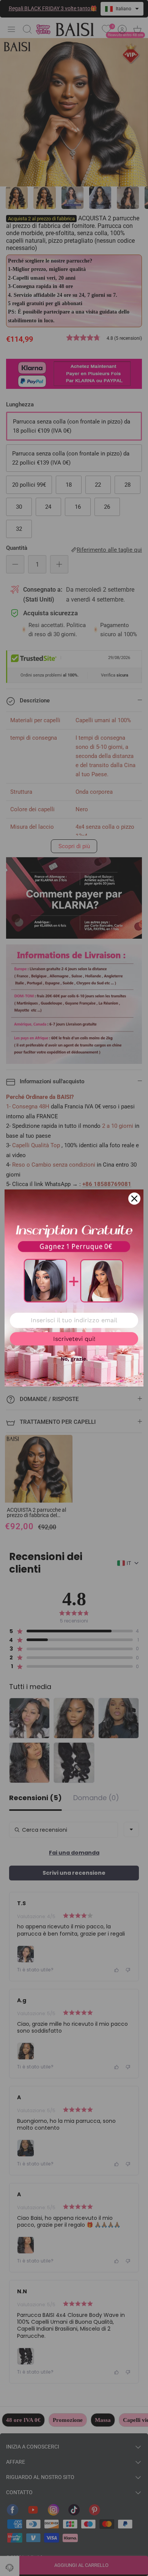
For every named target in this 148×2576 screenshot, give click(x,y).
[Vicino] (134, 1199)
